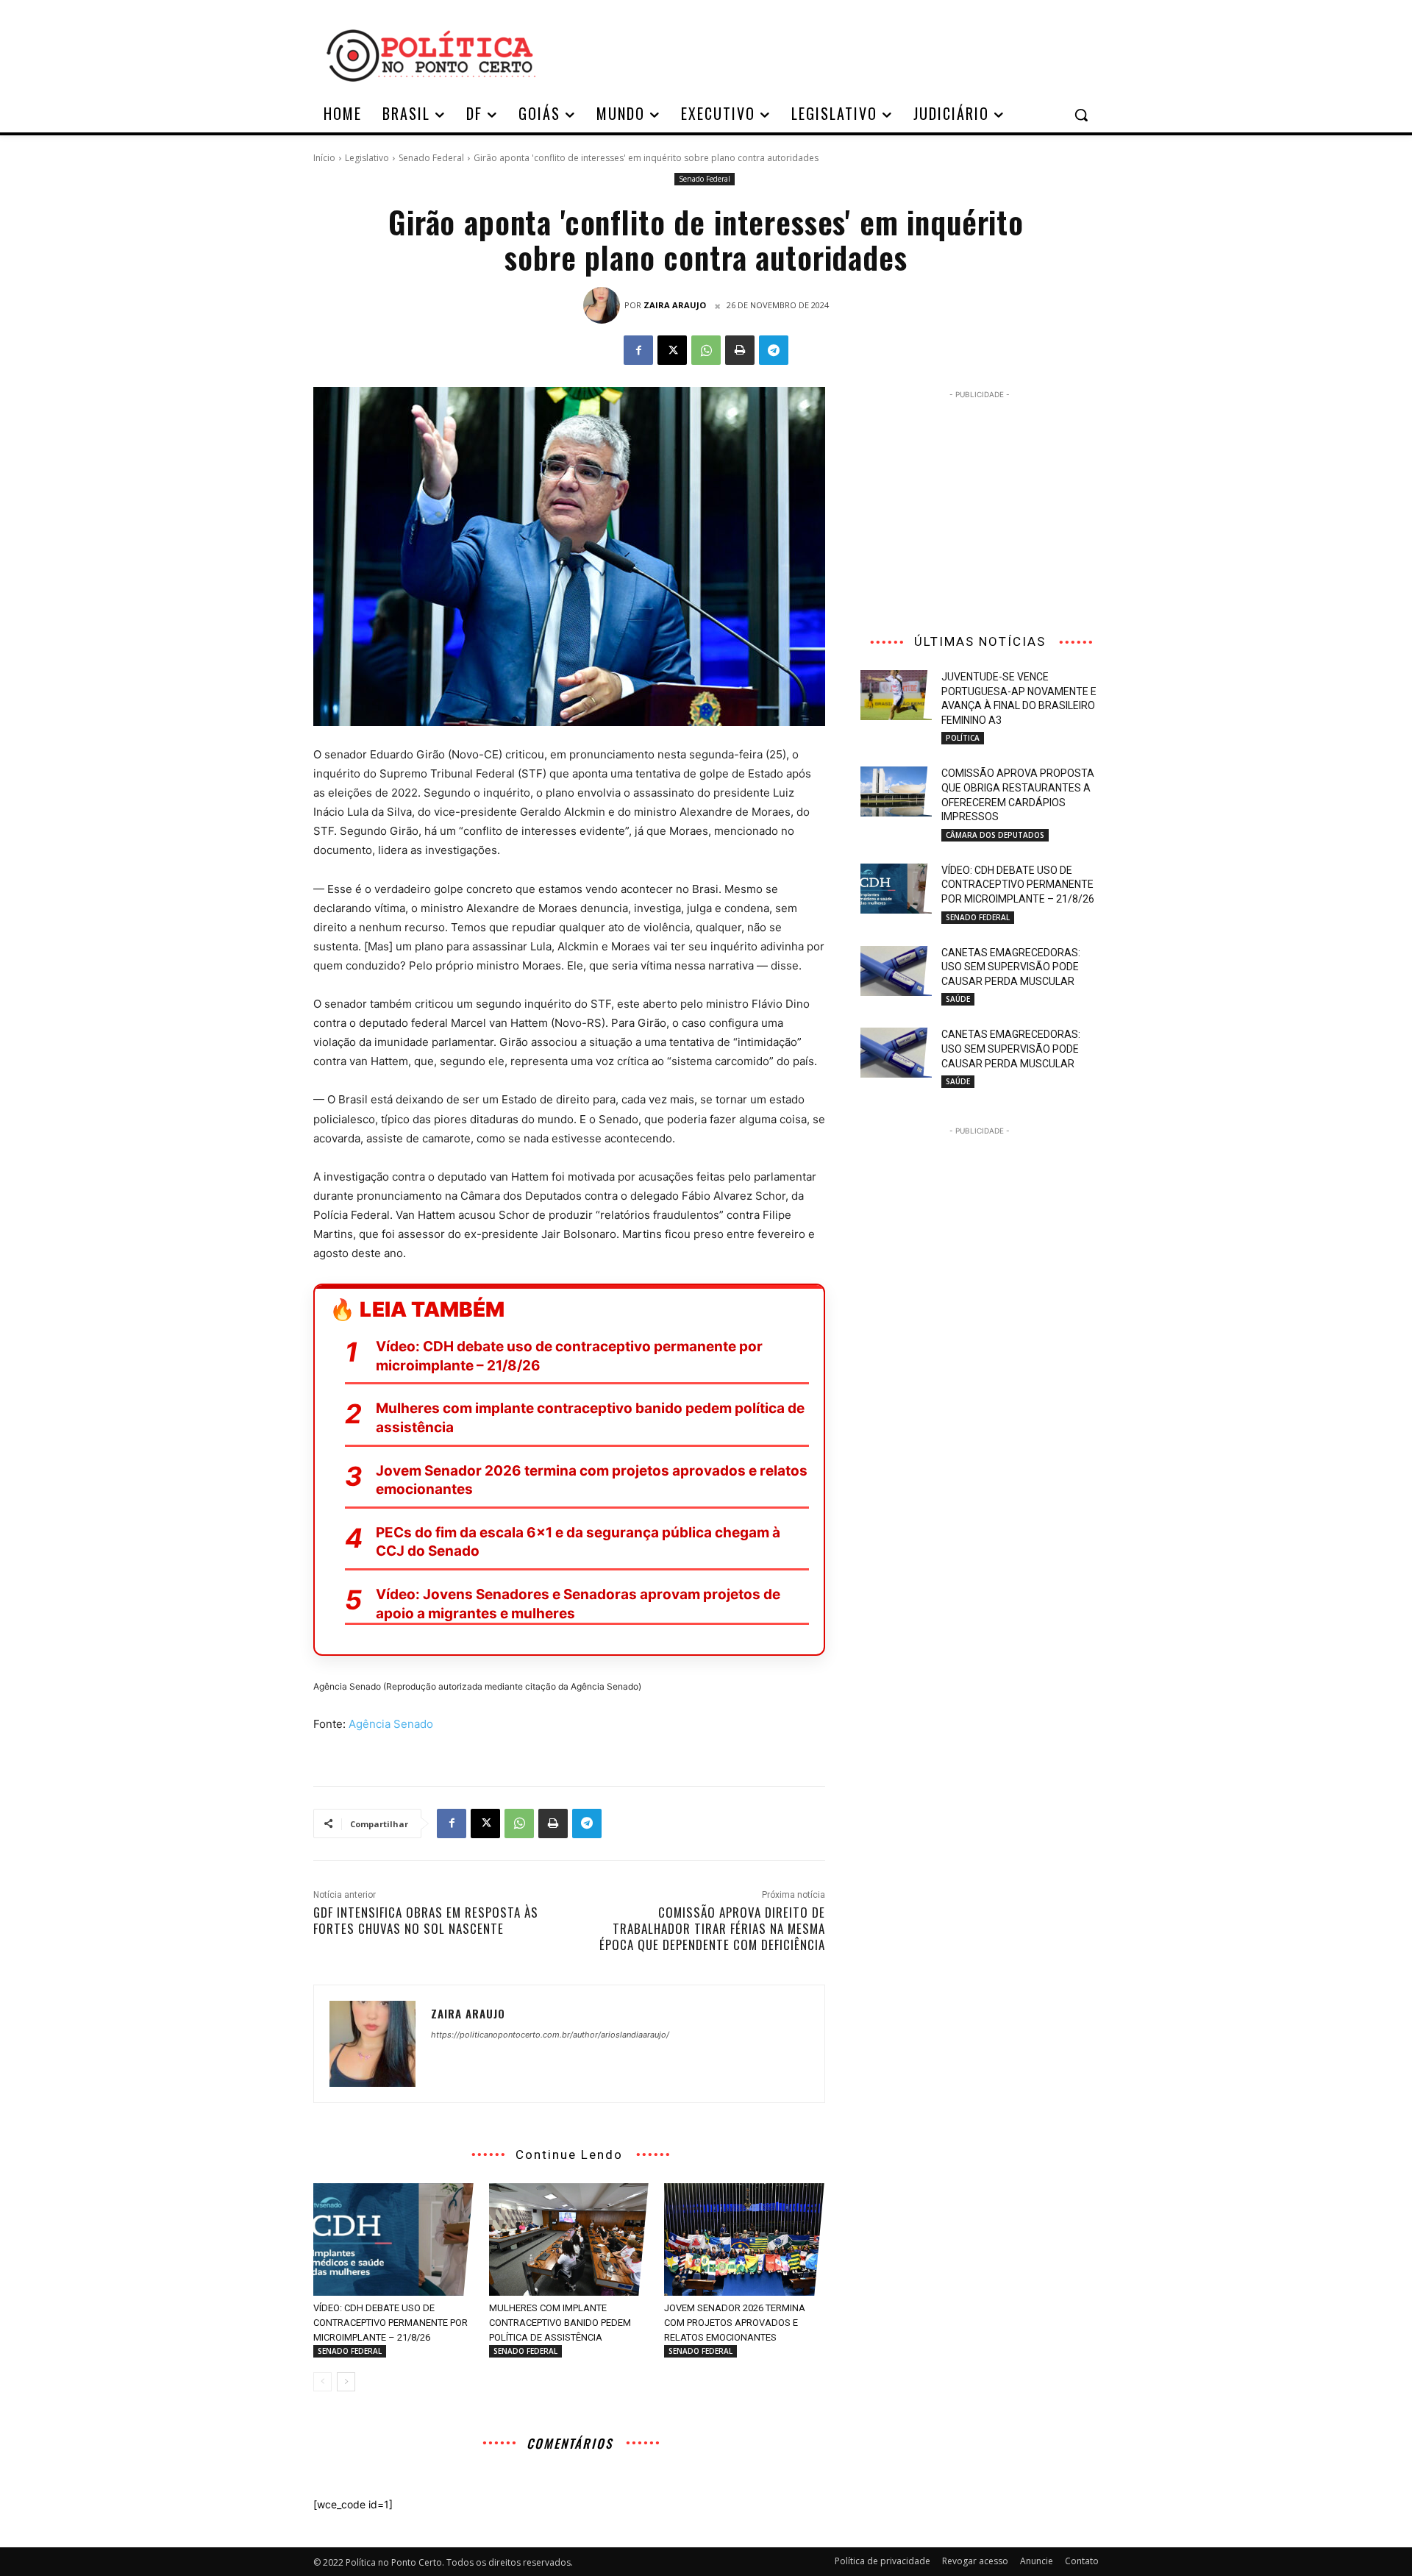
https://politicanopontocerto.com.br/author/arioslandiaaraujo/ (550, 2035)
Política (963, 738)
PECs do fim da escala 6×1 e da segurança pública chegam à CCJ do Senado (578, 1542)
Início (324, 158)
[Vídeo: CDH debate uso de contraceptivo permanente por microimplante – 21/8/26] (394, 2239)
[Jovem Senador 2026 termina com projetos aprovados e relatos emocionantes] (745, 2239)
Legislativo (367, 158)
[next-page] (346, 2382)
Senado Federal (431, 158)
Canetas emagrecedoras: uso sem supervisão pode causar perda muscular (1011, 967)
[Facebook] (638, 350)
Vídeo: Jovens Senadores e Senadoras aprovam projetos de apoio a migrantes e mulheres (578, 1604)
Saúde (958, 999)
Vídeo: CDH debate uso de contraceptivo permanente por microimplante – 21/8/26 (569, 1356)
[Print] (740, 350)
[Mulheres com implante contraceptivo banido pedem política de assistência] (570, 2239)
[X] (672, 350)
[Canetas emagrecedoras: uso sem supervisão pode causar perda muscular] (896, 971)
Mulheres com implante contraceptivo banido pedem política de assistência (590, 1418)
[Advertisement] (824, 54)
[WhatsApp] (706, 350)
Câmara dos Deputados (995, 835)
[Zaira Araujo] (604, 305)
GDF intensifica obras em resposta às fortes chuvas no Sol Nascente (426, 1920)
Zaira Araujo (675, 305)
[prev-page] (322, 2382)
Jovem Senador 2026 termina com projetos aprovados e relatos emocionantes (592, 1480)
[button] (1081, 115)
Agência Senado (391, 1724)
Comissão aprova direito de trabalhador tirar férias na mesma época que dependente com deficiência (712, 1928)
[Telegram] (774, 350)
